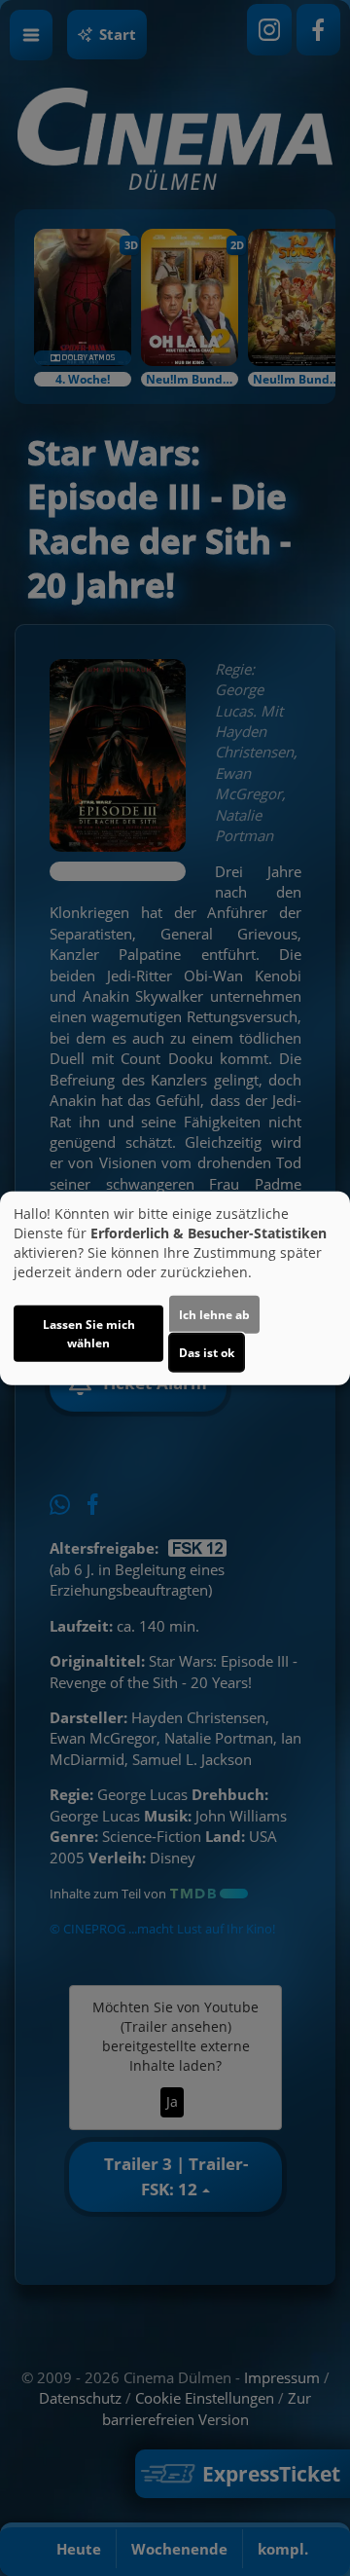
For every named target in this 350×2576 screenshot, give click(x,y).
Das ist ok (207, 1352)
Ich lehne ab (214, 1314)
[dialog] (175, 1288)
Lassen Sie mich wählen (89, 1333)
